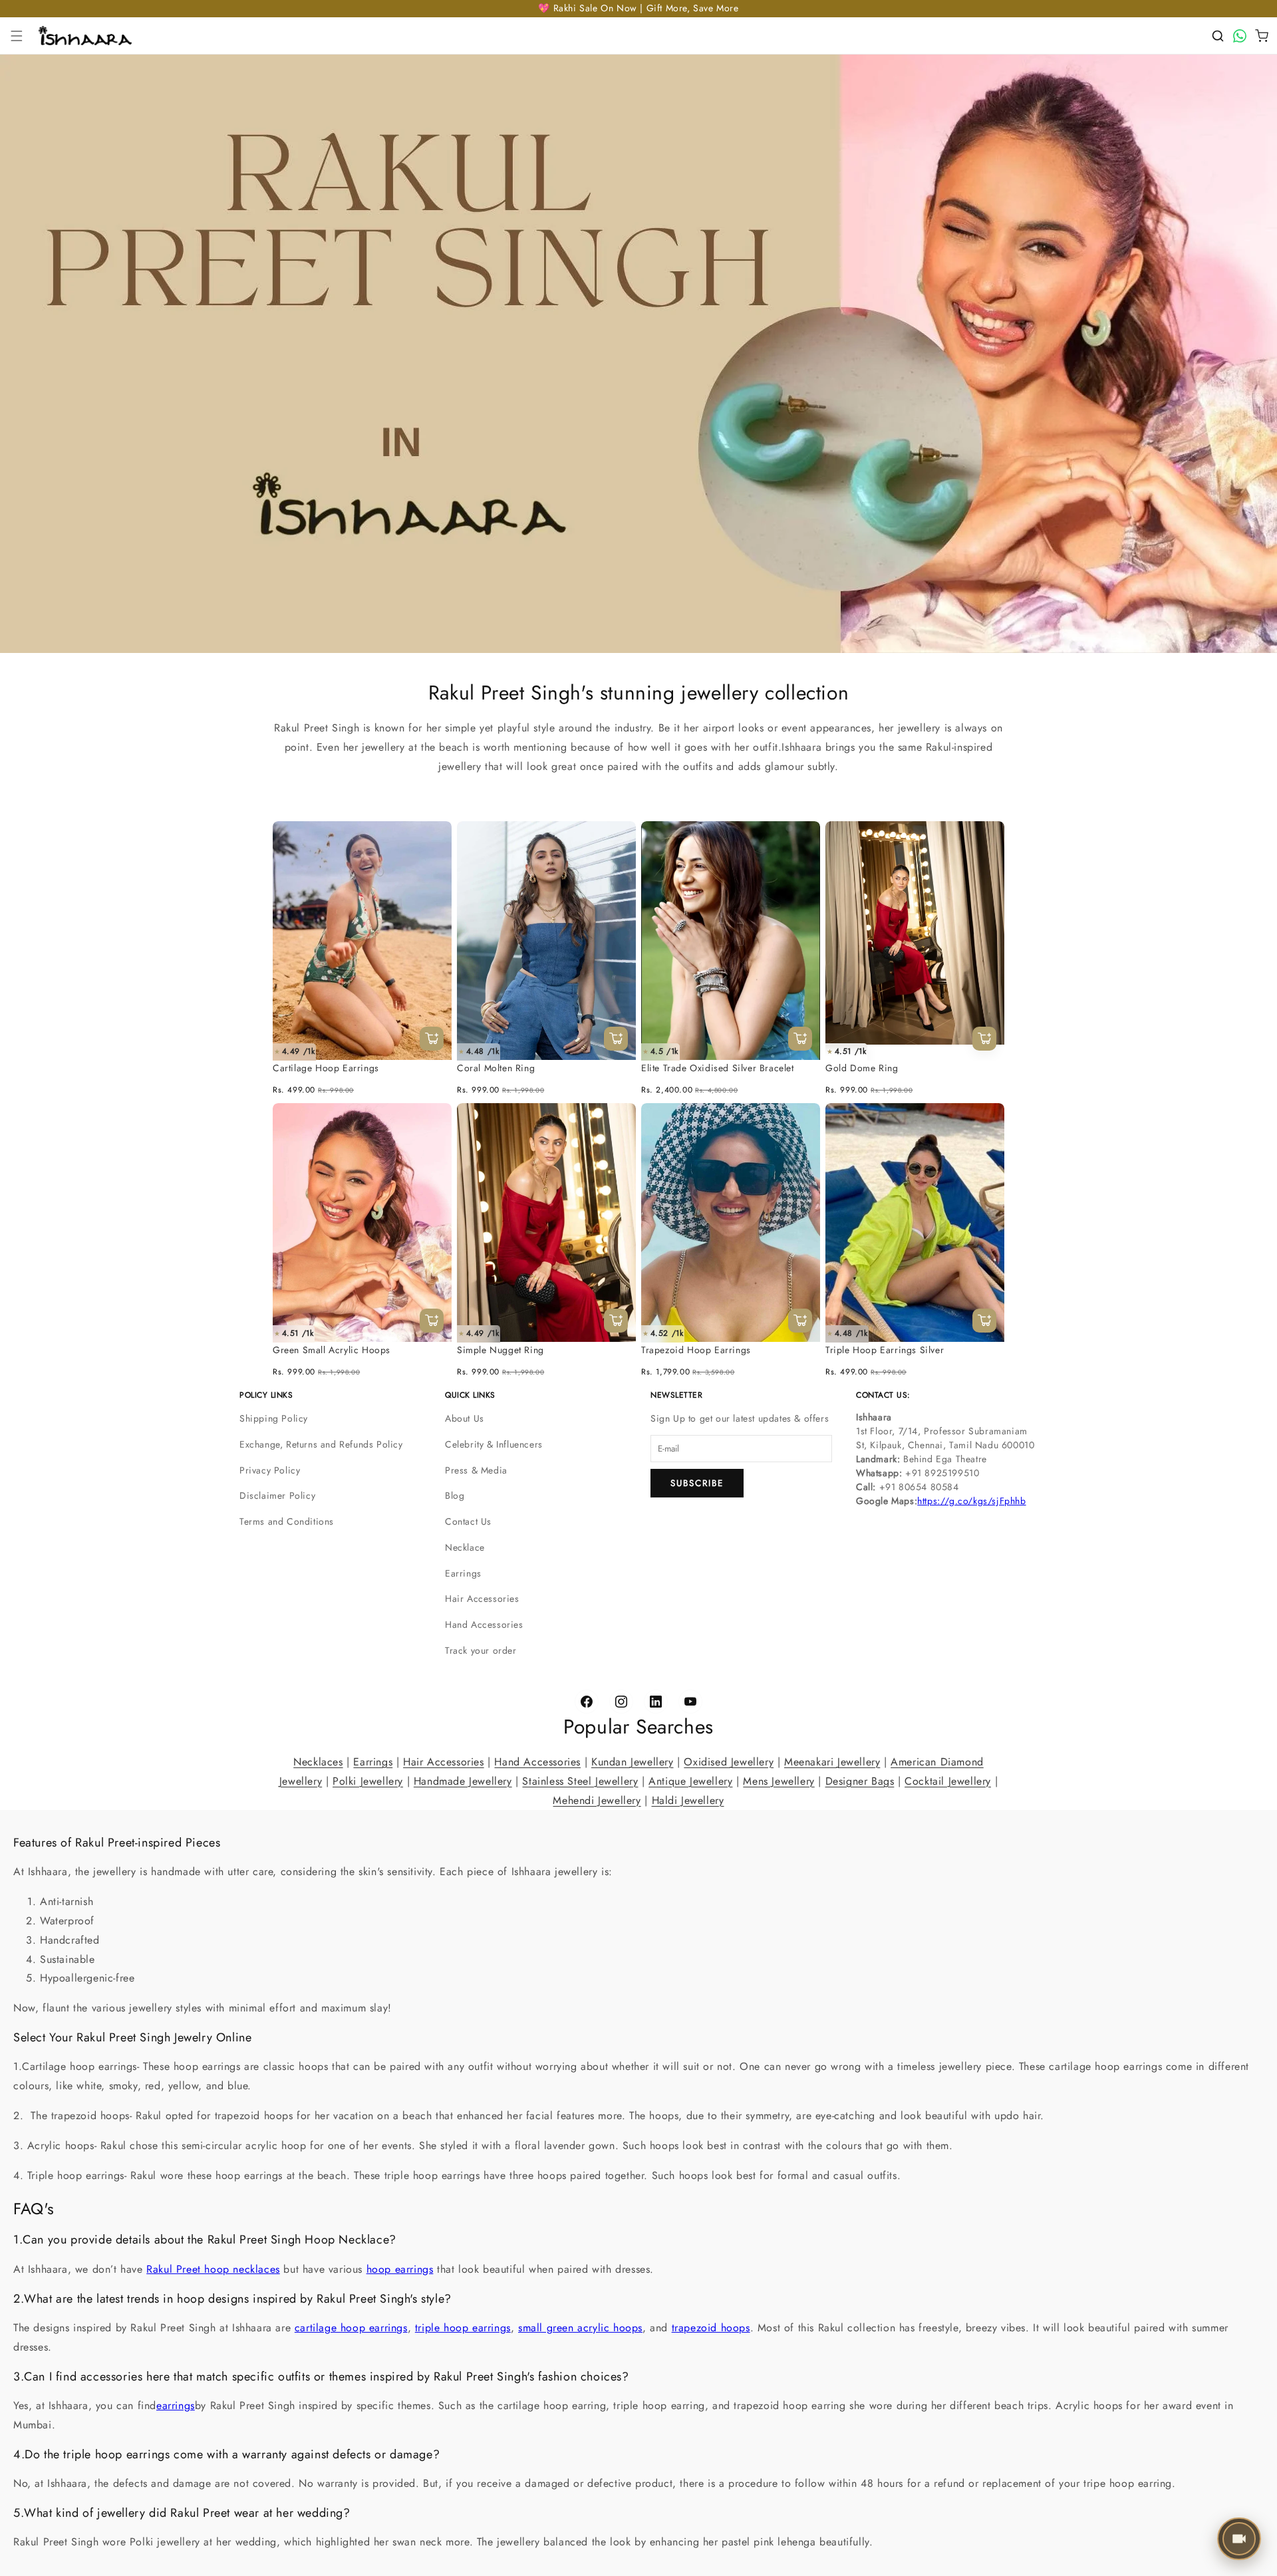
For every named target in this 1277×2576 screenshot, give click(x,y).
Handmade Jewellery (463, 1781)
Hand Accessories (484, 1624)
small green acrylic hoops (580, 2328)
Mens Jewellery (779, 1781)
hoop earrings (400, 2269)
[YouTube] (690, 1702)
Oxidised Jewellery (729, 1762)
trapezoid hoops (711, 2328)
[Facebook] (587, 1702)
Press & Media (476, 1470)
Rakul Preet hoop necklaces (213, 2269)
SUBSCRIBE (697, 1483)
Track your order (481, 1650)
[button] (17, 36)
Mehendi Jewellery (597, 1800)
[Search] (1218, 36)
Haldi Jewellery (688, 1800)
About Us (465, 1418)
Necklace (465, 1547)
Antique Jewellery (690, 1781)
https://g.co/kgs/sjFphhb (971, 1501)
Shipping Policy (274, 1418)
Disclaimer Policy (277, 1495)
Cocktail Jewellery (948, 1781)
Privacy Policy (270, 1470)
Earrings (463, 1573)
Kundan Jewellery (633, 1762)
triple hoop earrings (463, 2328)
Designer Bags (860, 1781)
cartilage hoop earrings (351, 2328)
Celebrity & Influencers (494, 1444)
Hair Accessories (482, 1599)
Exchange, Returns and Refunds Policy (321, 1444)
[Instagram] (621, 1702)
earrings (176, 2405)
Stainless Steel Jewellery (580, 1781)
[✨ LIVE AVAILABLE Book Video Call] (1240, 2539)
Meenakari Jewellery (832, 1762)
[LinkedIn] (656, 1702)
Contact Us (468, 1521)
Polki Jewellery (368, 1781)
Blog (455, 1495)
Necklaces (318, 1762)
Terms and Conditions (287, 1521)
